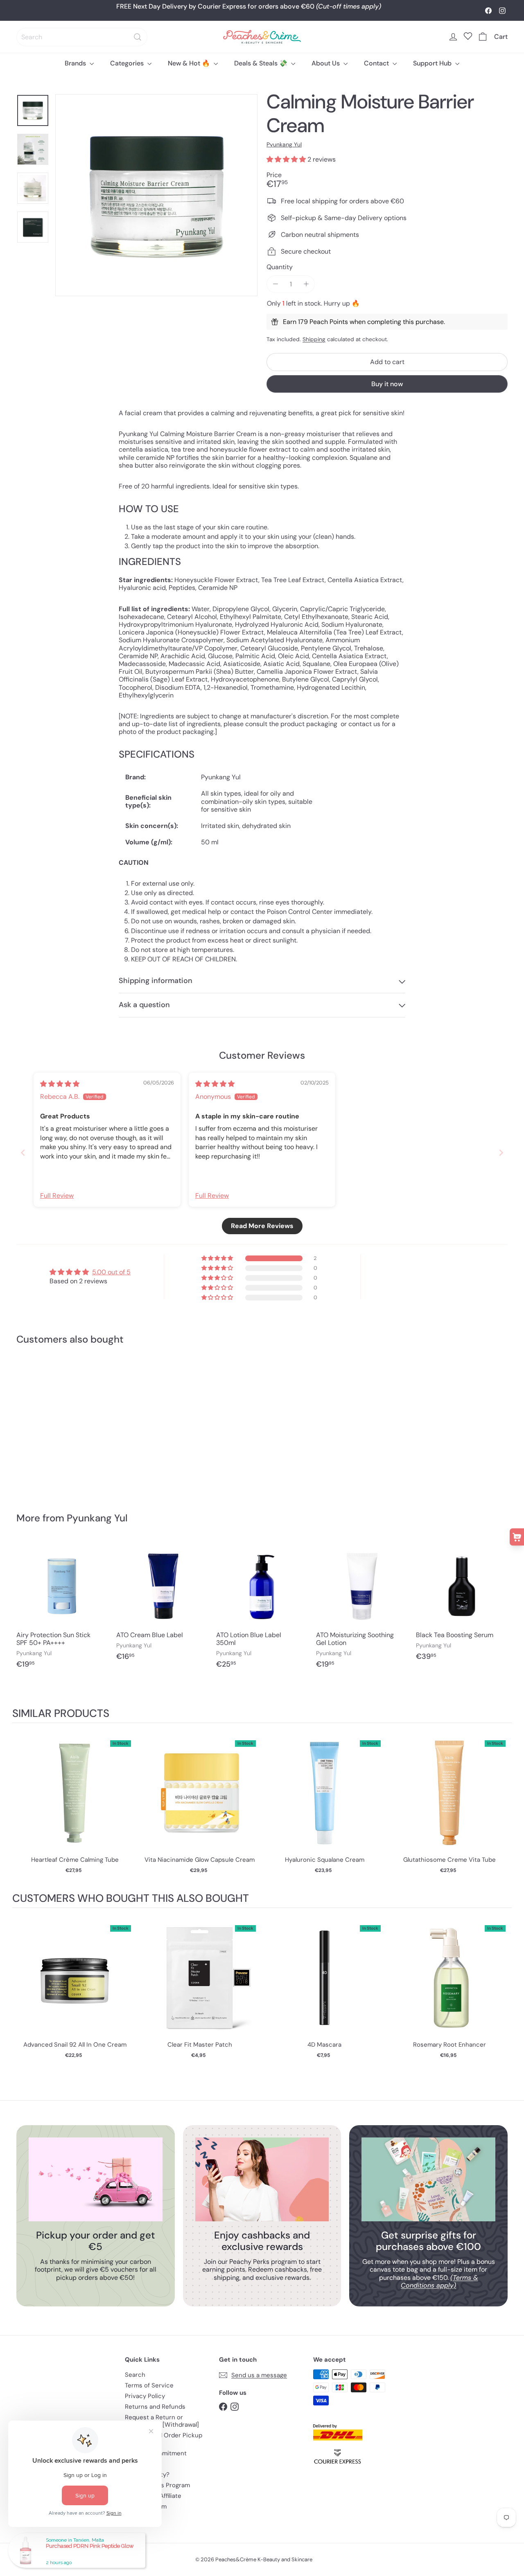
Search (135, 2375)
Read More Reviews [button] (262, 1226)
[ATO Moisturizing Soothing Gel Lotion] (362, 1609)
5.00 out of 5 (111, 1272)
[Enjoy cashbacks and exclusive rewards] (262, 2179)
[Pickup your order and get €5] (96, 2179)
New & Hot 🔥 (190, 63)
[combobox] (82, 37)
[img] (60, 1084)
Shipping (314, 339)
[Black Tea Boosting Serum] (462, 1605)
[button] (287, 159)
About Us (326, 63)
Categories (128, 63)
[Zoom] (156, 195)
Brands (76, 63)
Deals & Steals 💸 (262, 63)
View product (75, 1801)
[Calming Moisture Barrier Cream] (54, 1423)
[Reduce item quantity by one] (275, 284)
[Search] (138, 37)
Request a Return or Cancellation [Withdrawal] (162, 2421)
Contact (377, 63)
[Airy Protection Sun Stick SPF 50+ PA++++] (62, 1609)
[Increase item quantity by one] (306, 284)
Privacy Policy (145, 2396)
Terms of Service (149, 2385)
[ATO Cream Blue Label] (162, 1605)
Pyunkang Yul (97, 1518)
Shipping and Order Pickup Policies (164, 2439)
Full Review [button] (57, 1196)
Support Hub (433, 63)
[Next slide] (501, 1153)
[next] (504, 1808)
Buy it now (387, 384)
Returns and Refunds (155, 2407)
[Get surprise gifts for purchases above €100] (428, 2179)
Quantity (280, 267)
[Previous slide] (23, 1153)
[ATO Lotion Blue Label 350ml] (262, 1609)
